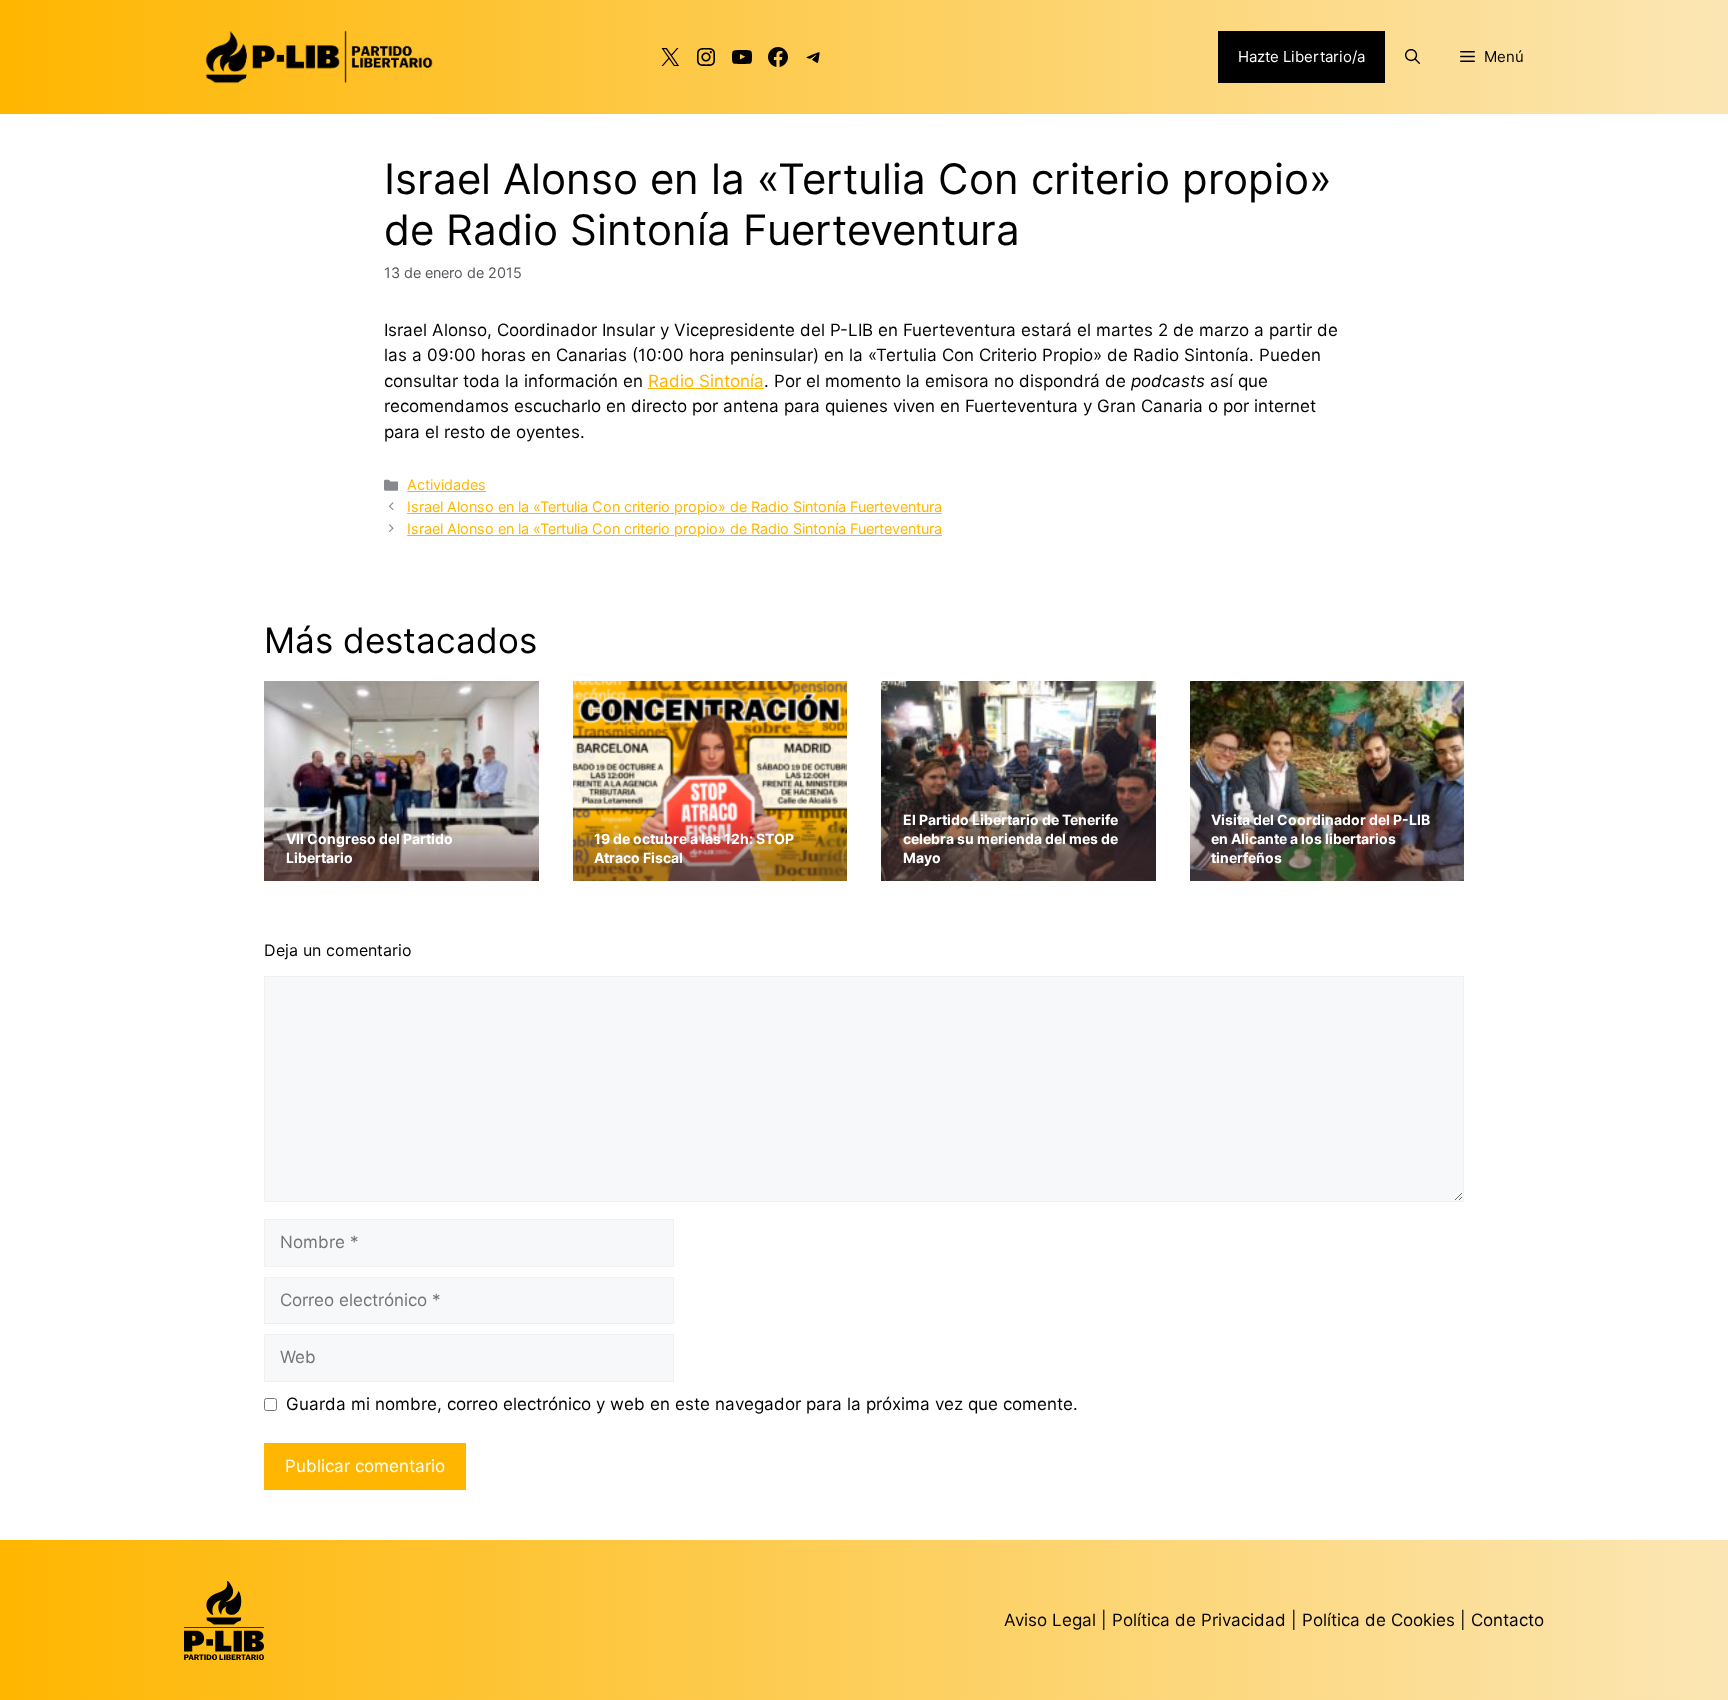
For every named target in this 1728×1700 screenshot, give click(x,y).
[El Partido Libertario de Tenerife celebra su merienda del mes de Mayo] (1018, 868)
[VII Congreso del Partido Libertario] (401, 868)
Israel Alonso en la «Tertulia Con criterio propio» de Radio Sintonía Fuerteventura (674, 506)
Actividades (446, 484)
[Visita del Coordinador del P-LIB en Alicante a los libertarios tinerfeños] (1327, 868)
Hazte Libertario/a (1301, 56)
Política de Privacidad (1201, 1620)
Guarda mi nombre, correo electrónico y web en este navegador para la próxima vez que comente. (682, 1404)
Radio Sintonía (706, 381)
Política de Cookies (1378, 1620)
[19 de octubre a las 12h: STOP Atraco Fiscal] (710, 868)
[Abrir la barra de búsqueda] (1412, 57)
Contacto (1507, 1620)
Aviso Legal (1050, 1620)
